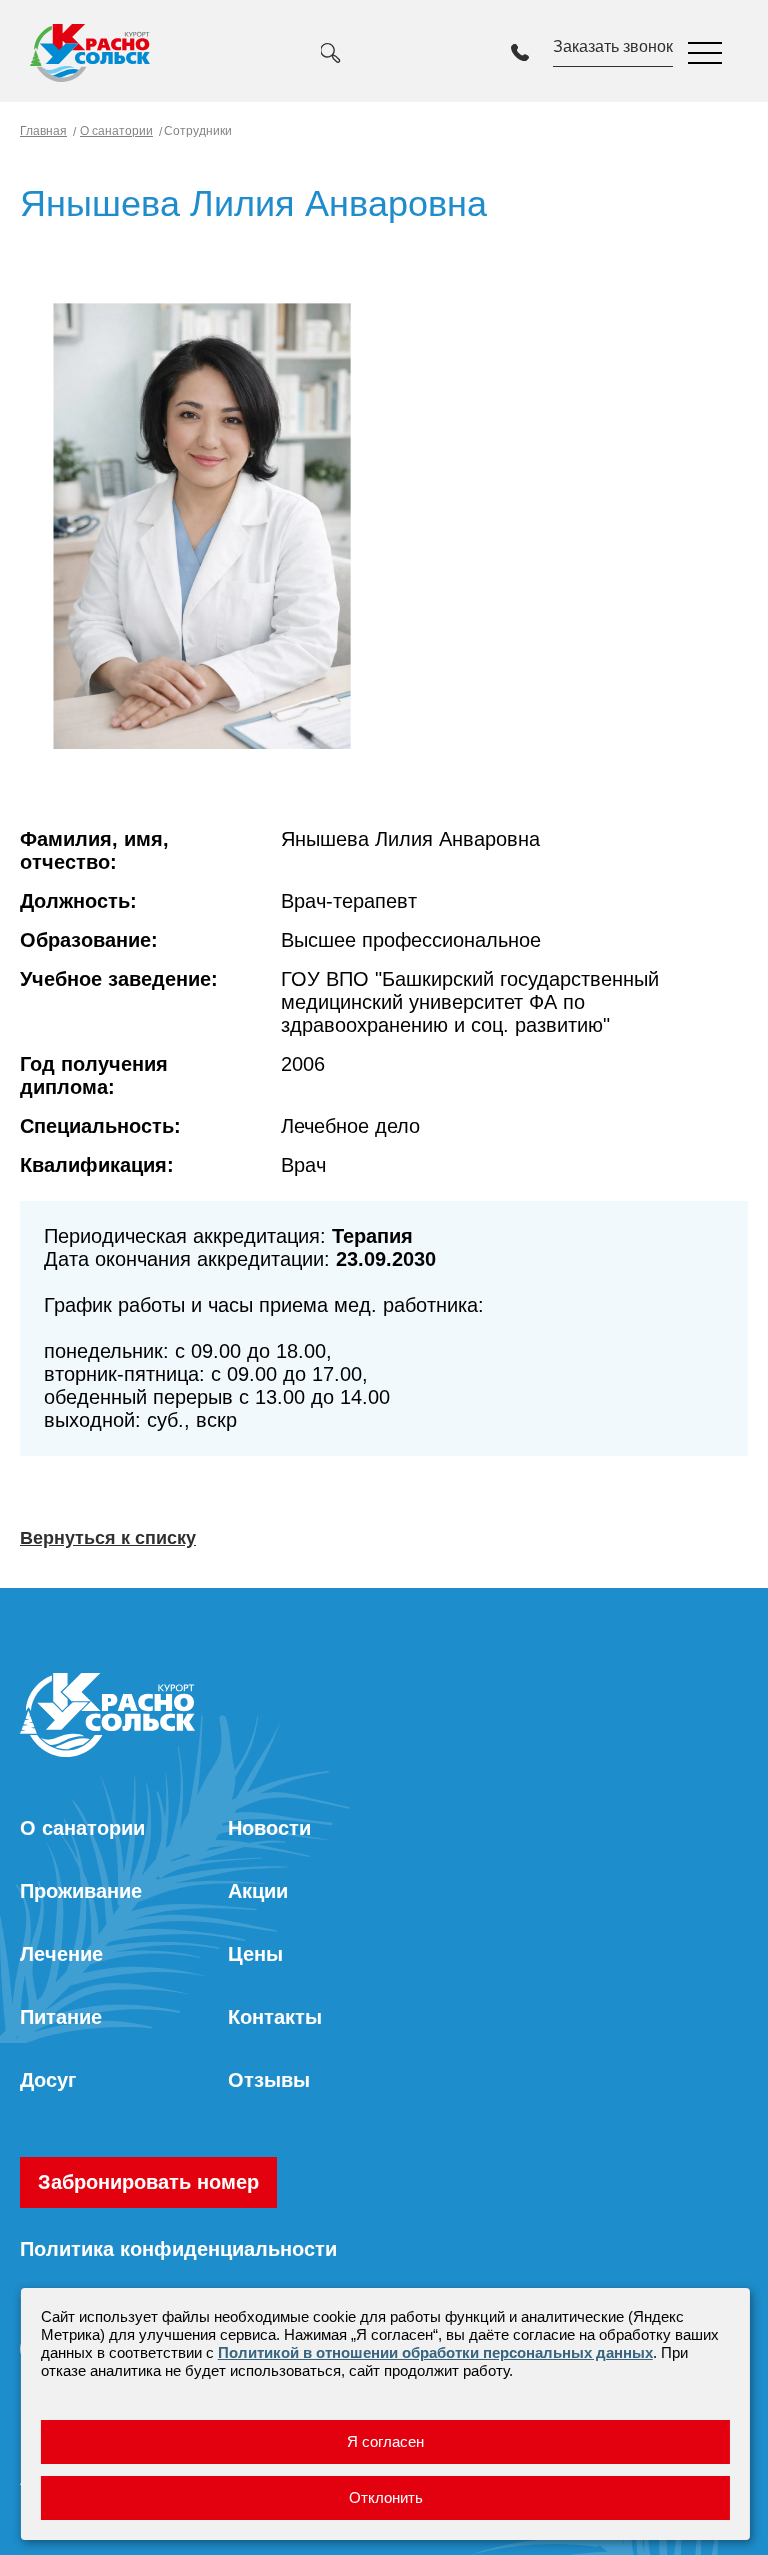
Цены (255, 1954)
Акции (258, 1891)
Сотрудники (196, 131)
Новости (269, 1828)
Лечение (61, 1954)
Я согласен (385, 2441)
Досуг (48, 2080)
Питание (61, 2017)
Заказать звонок (613, 46)
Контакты (275, 2017)
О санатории (116, 131)
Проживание (81, 1891)
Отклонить (386, 2497)
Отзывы (269, 2080)
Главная (43, 131)
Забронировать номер (148, 2182)
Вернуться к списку (108, 1538)
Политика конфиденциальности (178, 2249)
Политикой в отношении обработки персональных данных (435, 2352)
